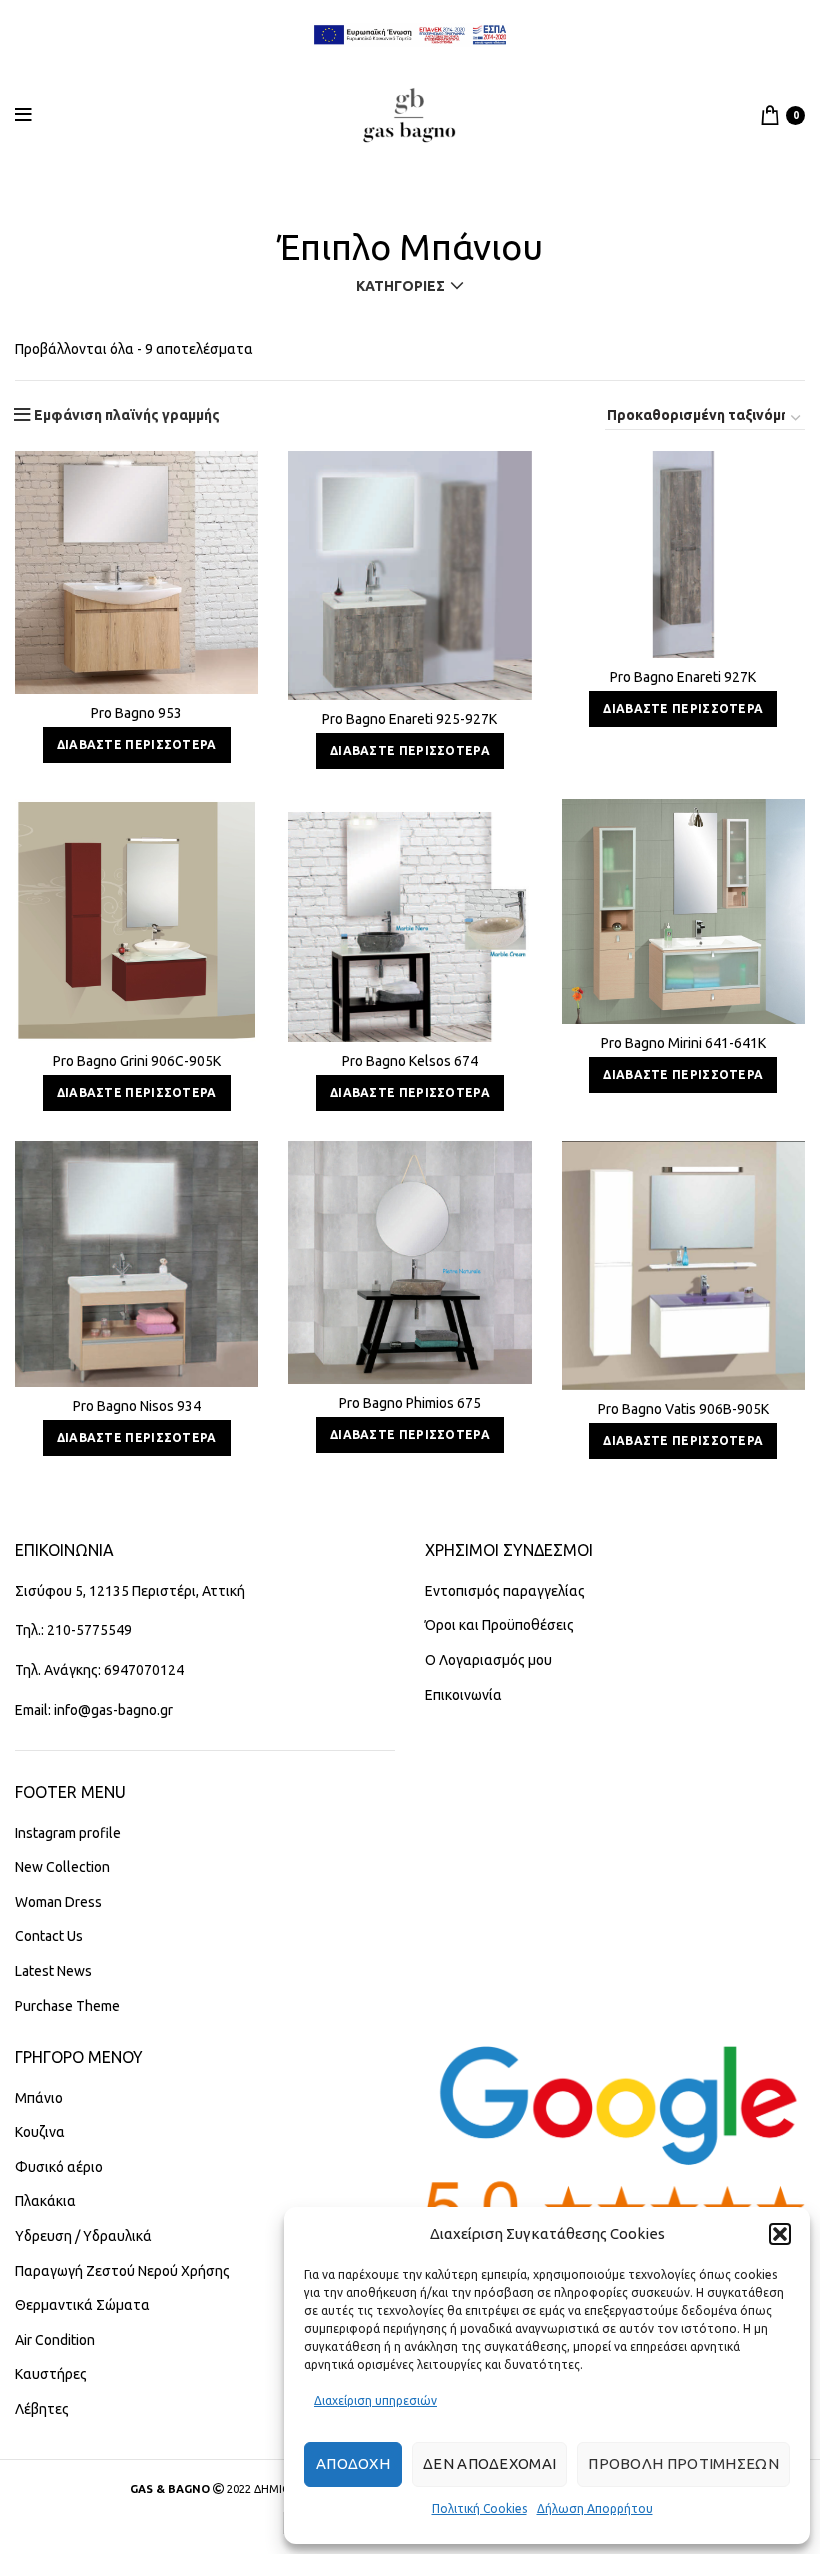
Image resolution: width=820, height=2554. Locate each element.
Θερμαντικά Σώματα (82, 2305)
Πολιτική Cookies (479, 2508)
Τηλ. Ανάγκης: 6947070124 (99, 1670)
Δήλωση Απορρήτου (595, 2508)
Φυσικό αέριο (59, 2167)
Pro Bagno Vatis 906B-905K (683, 1409)
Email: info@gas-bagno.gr (94, 1710)
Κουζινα (40, 2132)
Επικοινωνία (463, 1695)
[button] (780, 2234)
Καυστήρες (51, 2374)
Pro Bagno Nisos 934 (137, 1406)
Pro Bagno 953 (136, 713)
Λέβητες (42, 2409)
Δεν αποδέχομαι (489, 2463)
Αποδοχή (353, 2463)
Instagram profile (68, 1833)
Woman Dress (58, 1902)
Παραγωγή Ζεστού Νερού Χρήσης (122, 2271)
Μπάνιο (39, 2098)
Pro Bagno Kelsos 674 (410, 1061)
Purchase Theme (67, 2006)
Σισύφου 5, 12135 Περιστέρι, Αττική (130, 1591)
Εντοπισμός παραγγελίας (505, 1591)
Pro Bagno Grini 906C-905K (137, 1061)
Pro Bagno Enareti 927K (683, 677)
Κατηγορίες (400, 286)
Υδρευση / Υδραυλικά (83, 2236)
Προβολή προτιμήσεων (683, 2463)
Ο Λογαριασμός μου (488, 1660)
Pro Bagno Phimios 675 (410, 1403)
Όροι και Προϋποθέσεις (499, 1625)
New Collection (62, 1867)
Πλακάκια (45, 2201)
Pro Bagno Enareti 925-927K (409, 719)
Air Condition (55, 2340)
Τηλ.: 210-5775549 (73, 1630)
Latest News (53, 1971)
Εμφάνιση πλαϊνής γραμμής (127, 415)
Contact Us (49, 1936)
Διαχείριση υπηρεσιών (375, 2400)
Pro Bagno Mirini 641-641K (683, 1043)
